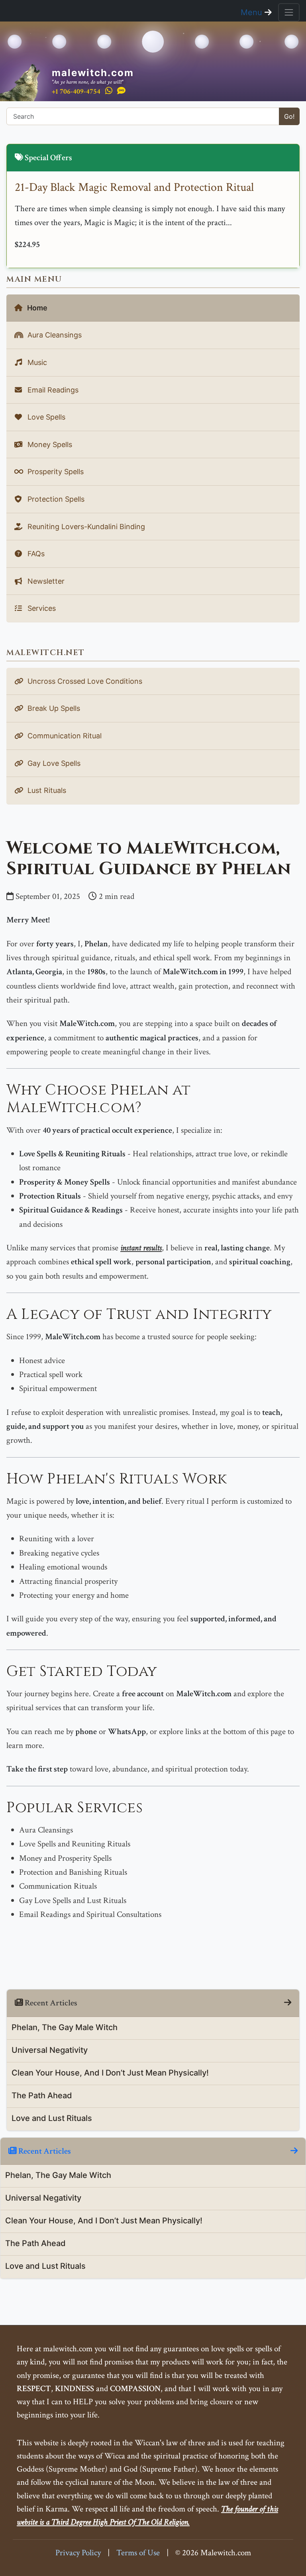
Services (41, 608)
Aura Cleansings (54, 335)
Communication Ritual (64, 736)
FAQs (35, 554)
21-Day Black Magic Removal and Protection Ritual (134, 187)
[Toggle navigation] (289, 12)
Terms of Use (138, 2553)
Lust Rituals (46, 790)
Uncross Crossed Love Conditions (84, 681)
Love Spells (45, 417)
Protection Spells (55, 499)
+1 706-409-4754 (76, 91)
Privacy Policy (78, 2553)
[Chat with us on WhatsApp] (109, 91)
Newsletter (45, 581)
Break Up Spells (53, 708)
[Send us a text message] (121, 91)
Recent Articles (44, 2151)
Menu (253, 12)
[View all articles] (288, 2003)
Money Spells (49, 444)
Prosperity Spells (55, 472)
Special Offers (48, 158)
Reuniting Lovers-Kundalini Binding (85, 527)
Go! (289, 116)
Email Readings (52, 390)
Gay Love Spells (53, 763)
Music (36, 362)
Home (36, 308)
